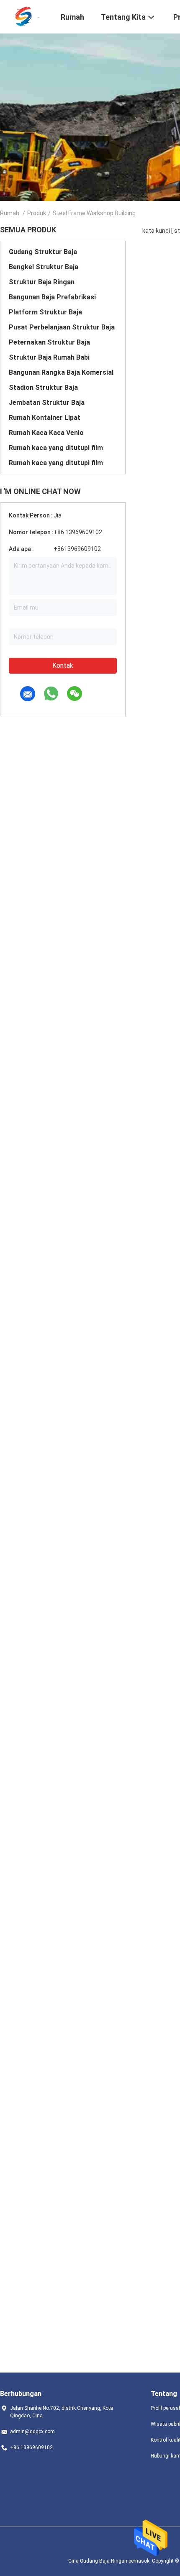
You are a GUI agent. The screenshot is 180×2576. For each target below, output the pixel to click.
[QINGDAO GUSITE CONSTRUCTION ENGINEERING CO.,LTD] (25, 16)
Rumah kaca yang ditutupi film (56, 448)
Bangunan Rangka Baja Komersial (61, 372)
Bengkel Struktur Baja (44, 267)
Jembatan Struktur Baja (47, 403)
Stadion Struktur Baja (43, 387)
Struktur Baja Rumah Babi (49, 357)
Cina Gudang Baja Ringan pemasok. (110, 2561)
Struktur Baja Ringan (42, 282)
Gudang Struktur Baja (43, 252)
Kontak (63, 665)
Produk (37, 213)
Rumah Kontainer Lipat (45, 418)
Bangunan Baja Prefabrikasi (52, 297)
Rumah (10, 213)
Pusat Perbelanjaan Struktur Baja (62, 327)
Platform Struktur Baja (45, 312)
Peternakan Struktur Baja (49, 342)
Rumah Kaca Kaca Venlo (46, 433)
